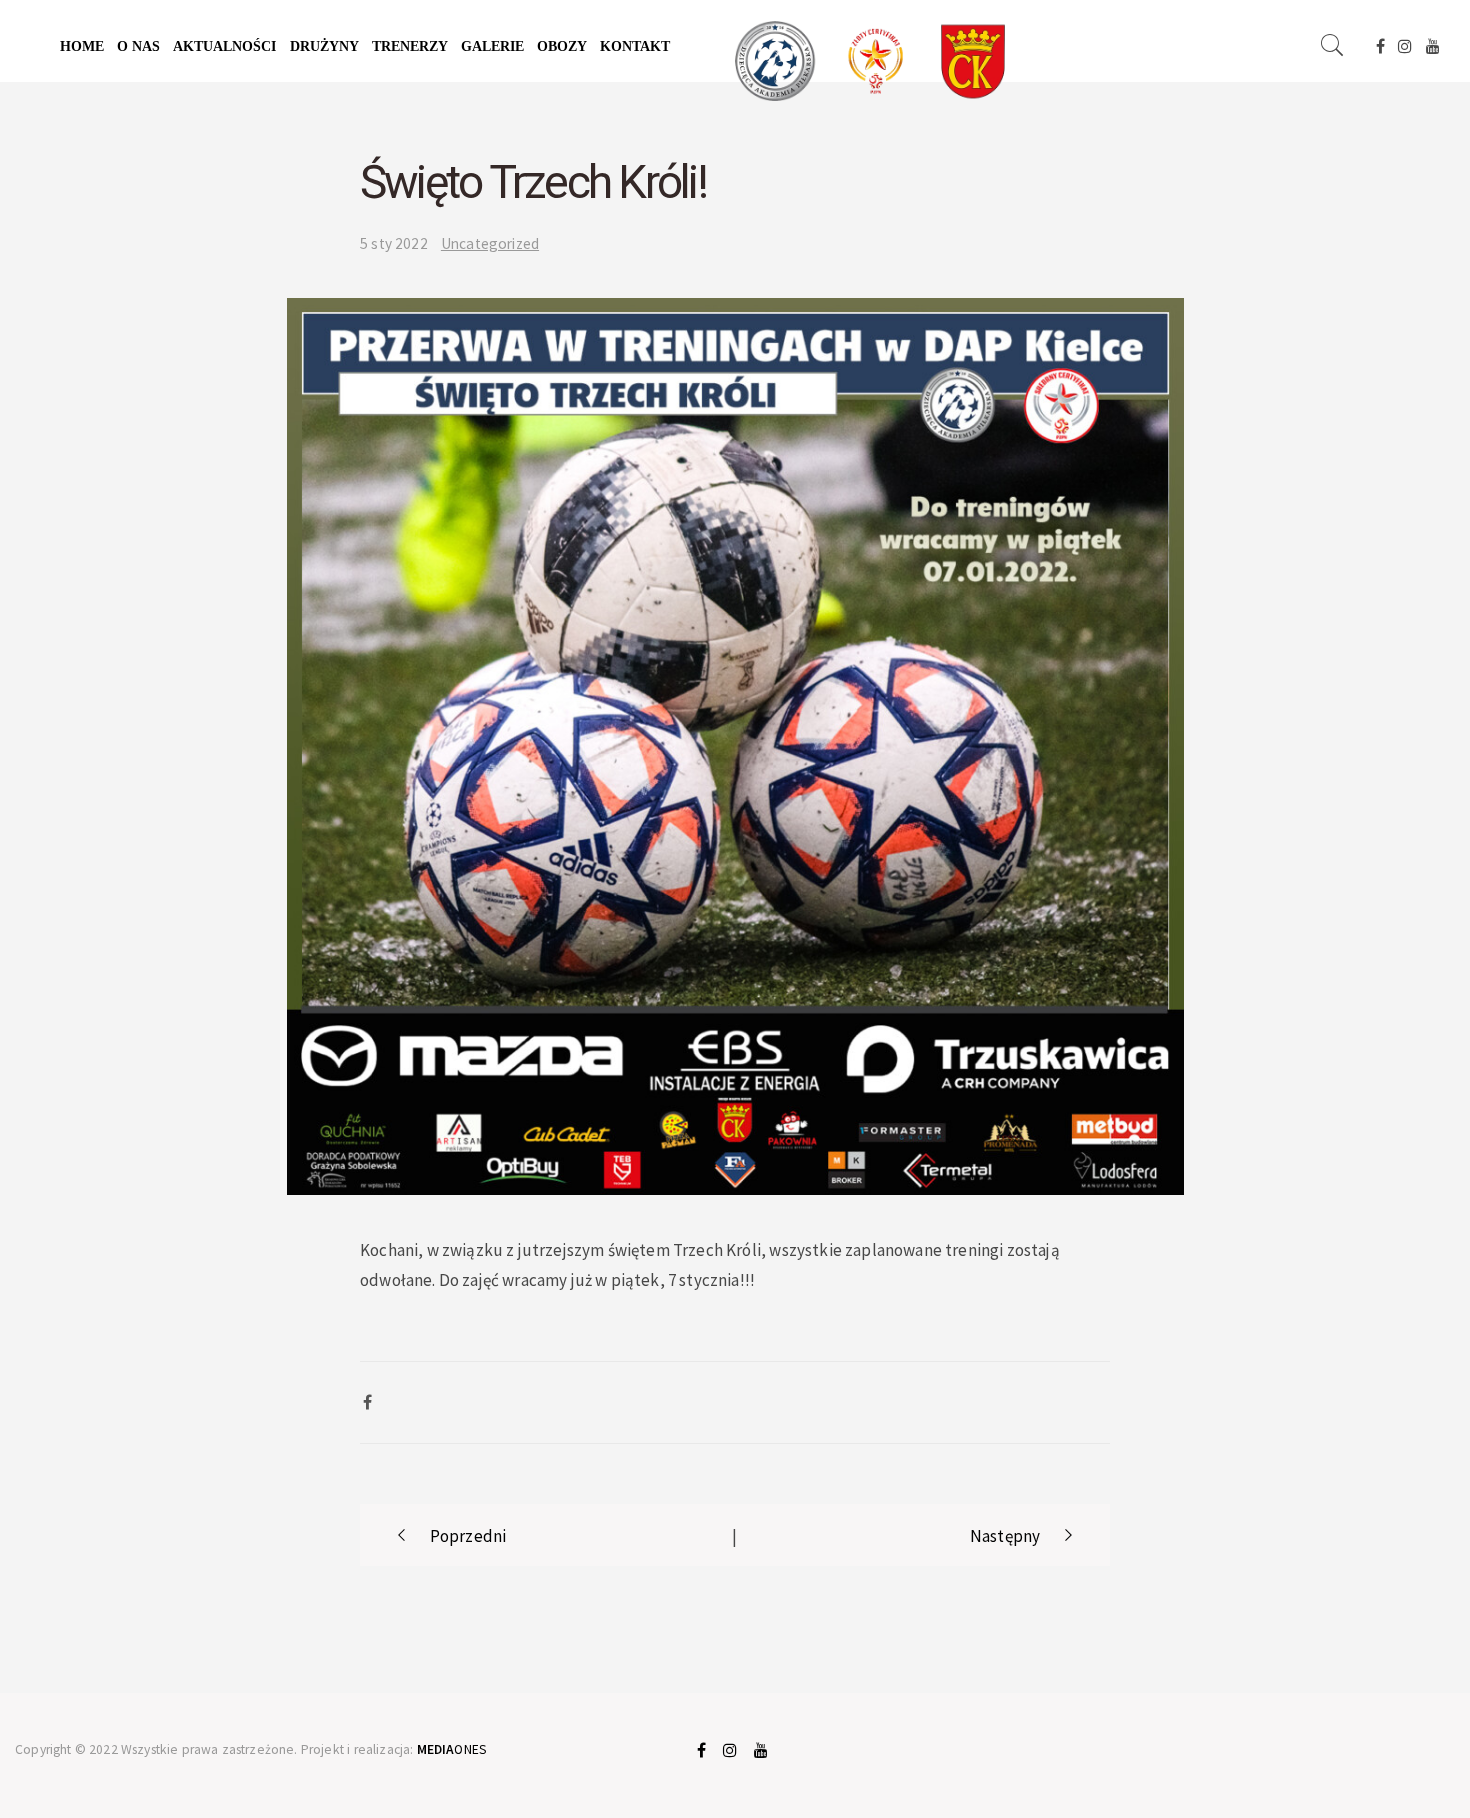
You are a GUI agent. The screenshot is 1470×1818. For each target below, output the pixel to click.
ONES (452, 1749)
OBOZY (562, 46)
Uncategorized (490, 243)
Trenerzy (410, 46)
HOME (82, 46)
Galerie (492, 46)
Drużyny (324, 46)
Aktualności (224, 46)
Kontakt (635, 46)
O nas (138, 46)
